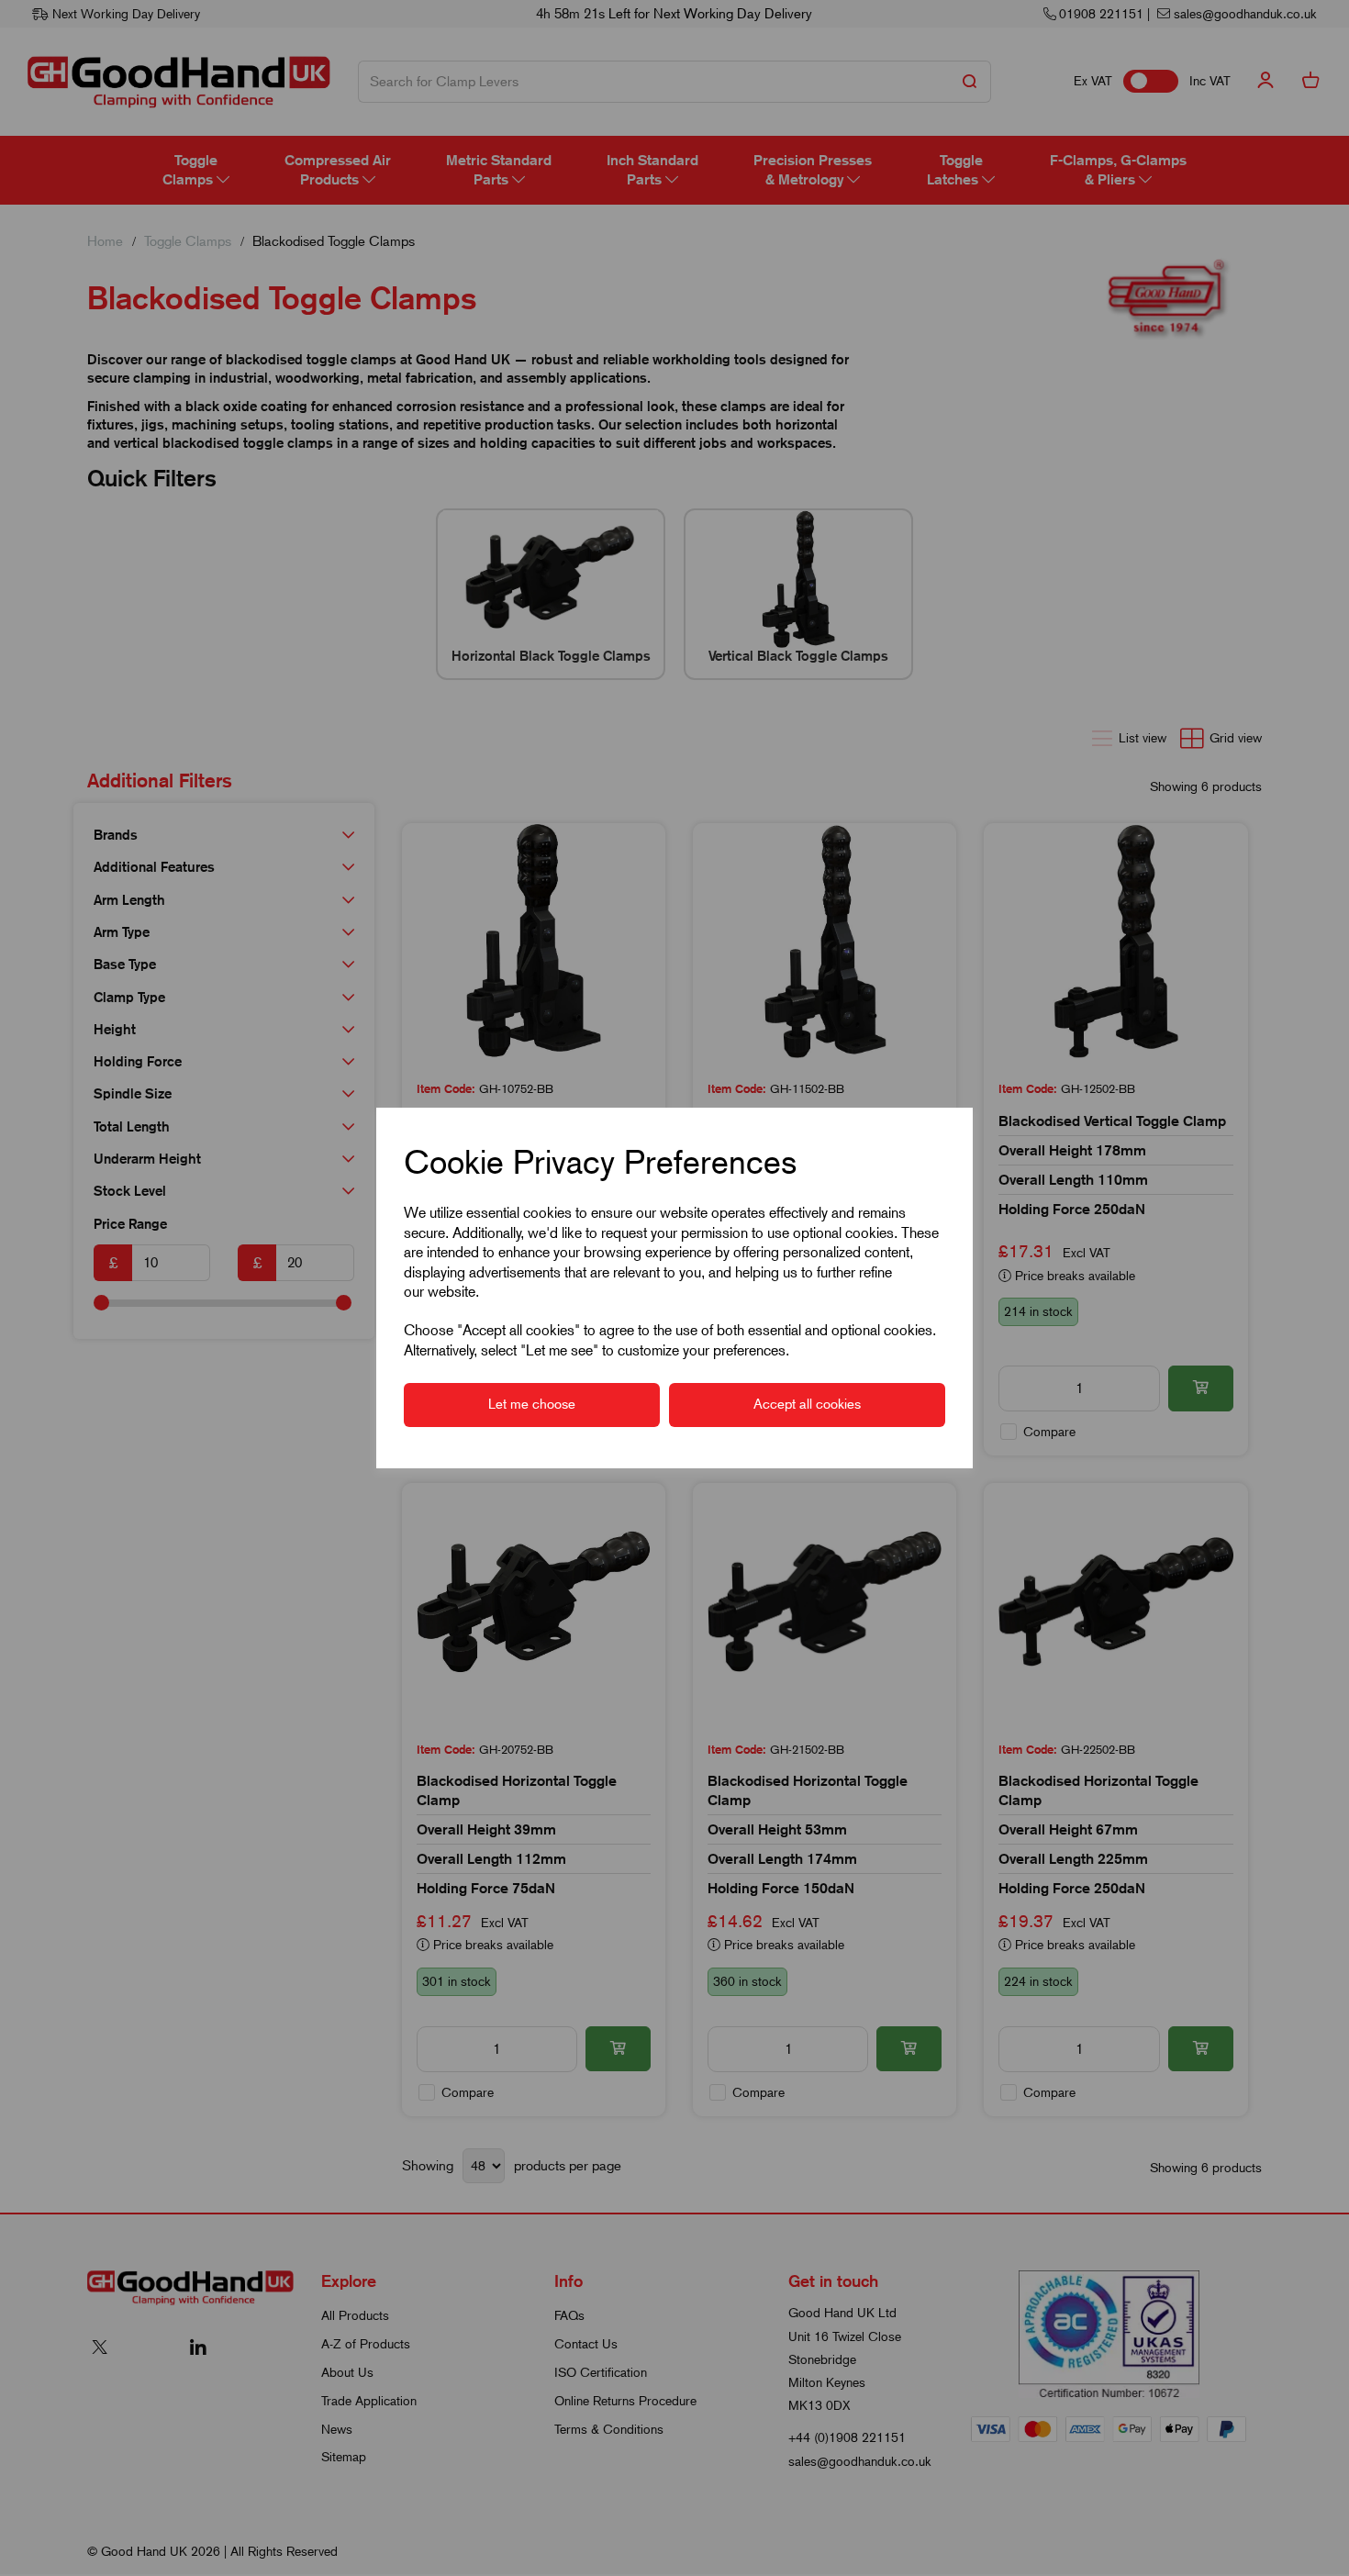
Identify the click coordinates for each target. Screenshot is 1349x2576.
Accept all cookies (807, 1404)
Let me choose (532, 1404)
